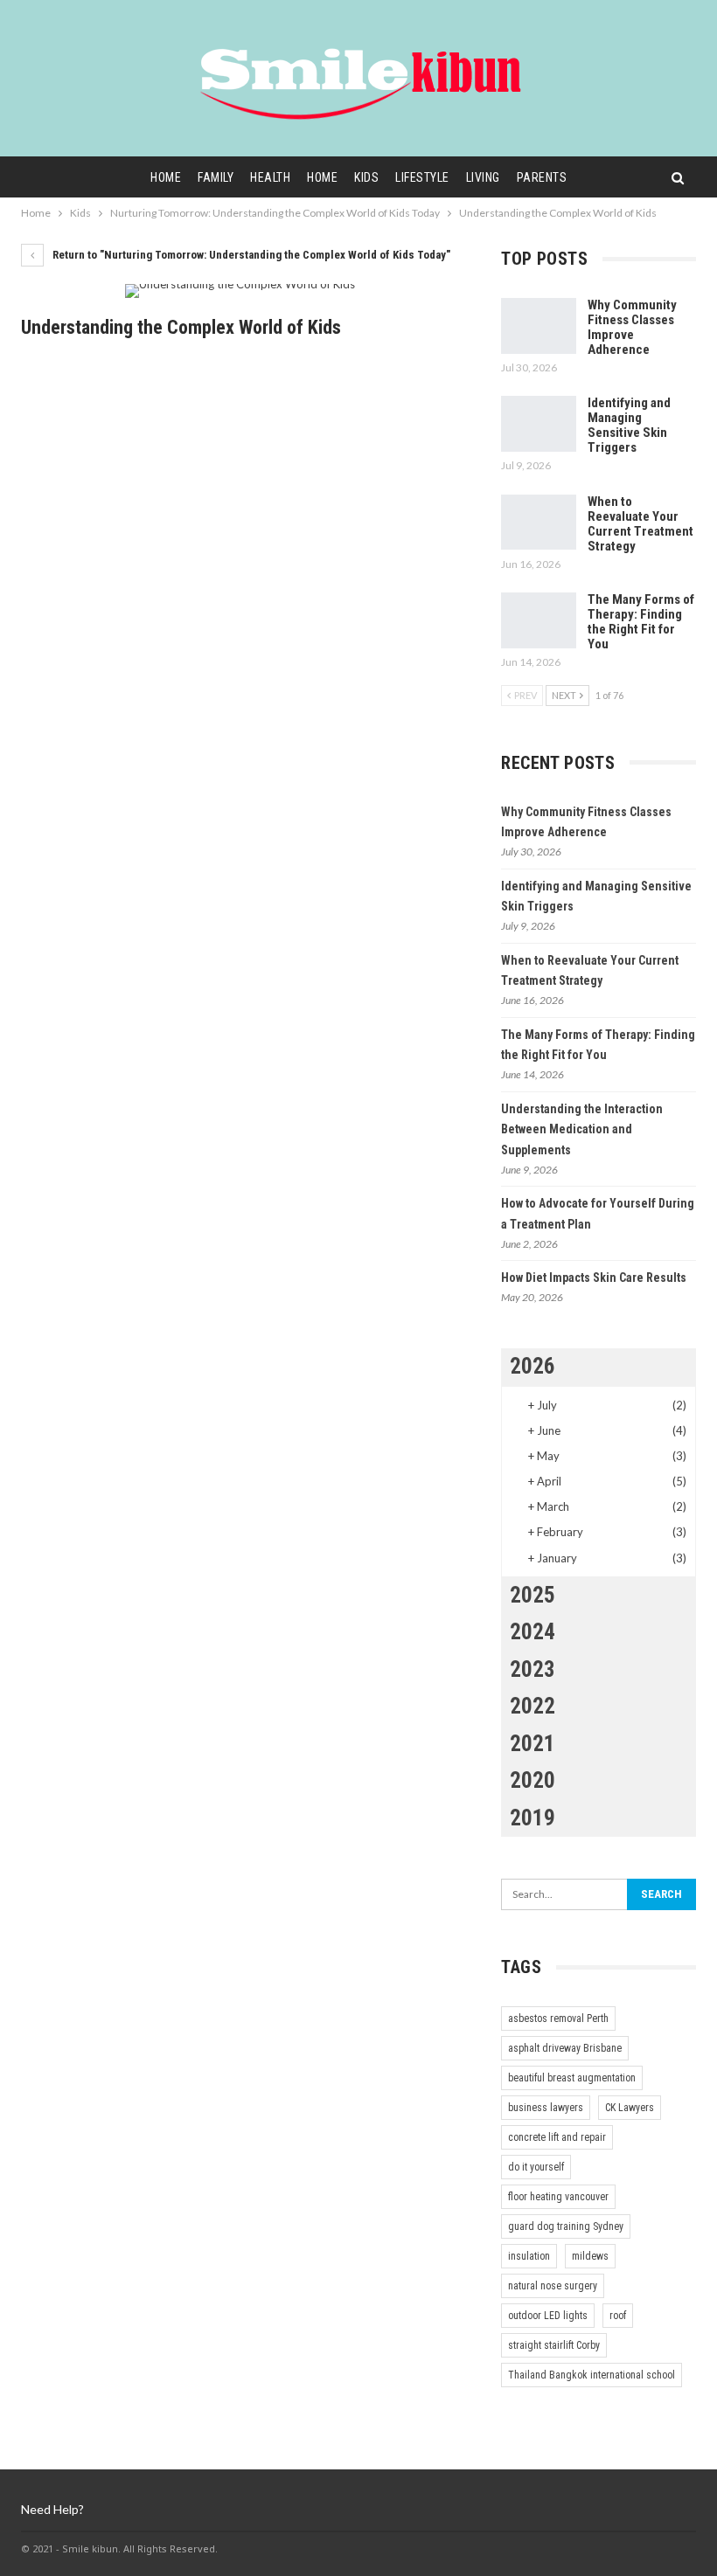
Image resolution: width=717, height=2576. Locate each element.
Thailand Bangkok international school (592, 2375)
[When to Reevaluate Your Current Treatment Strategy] (539, 523)
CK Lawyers (630, 2108)
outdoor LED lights (548, 2316)
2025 (533, 1595)
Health (270, 177)
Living (483, 177)
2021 (533, 1744)
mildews (590, 2256)
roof (618, 2316)
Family (216, 177)
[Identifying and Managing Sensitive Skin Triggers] (539, 424)
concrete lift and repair (557, 2137)
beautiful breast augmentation (572, 2078)
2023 (533, 1669)
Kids (366, 177)
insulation (529, 2256)
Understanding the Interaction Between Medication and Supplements (582, 1130)
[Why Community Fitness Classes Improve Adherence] (539, 326)
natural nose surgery (553, 2286)
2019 (533, 1818)
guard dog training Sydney (566, 2226)
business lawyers (546, 2108)
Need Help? (52, 2509)
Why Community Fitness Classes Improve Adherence (632, 327)
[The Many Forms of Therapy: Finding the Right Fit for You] (539, 620)
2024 (533, 1632)
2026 (533, 1366)
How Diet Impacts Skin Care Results (594, 1278)
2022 (533, 1706)
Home (166, 177)
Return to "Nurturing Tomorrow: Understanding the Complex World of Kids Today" (250, 255)
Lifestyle (422, 177)
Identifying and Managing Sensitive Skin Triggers (629, 425)
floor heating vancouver (558, 2197)
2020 (533, 1780)
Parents (542, 177)
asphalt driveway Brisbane (565, 2048)
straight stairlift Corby (554, 2345)
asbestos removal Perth (558, 2019)
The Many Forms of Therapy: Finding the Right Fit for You (641, 622)
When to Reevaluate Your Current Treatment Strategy (640, 524)
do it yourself (536, 2167)
